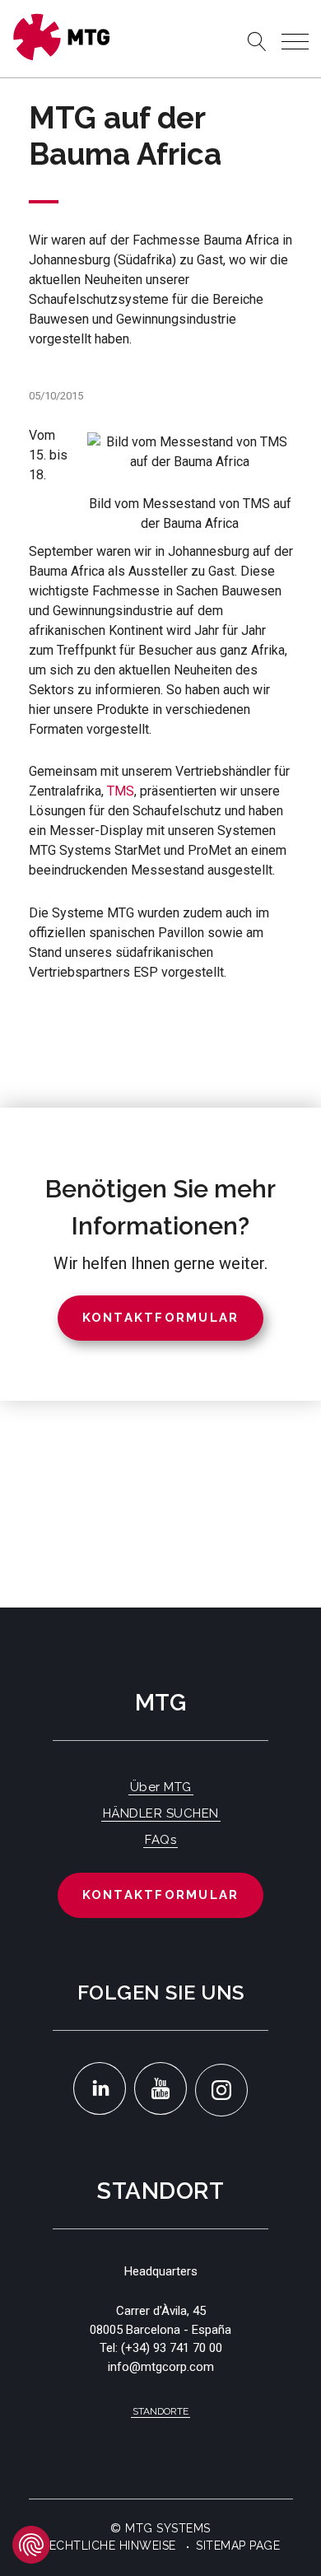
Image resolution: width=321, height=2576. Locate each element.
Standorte (160, 2411)
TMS (121, 791)
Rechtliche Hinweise (109, 2546)
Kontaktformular (161, 1895)
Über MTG (161, 1787)
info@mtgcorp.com (161, 2367)
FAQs (160, 1840)
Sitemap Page (238, 2546)
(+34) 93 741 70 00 (172, 2348)
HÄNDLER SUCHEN (161, 1813)
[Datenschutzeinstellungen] (31, 2545)
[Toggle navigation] (295, 42)
